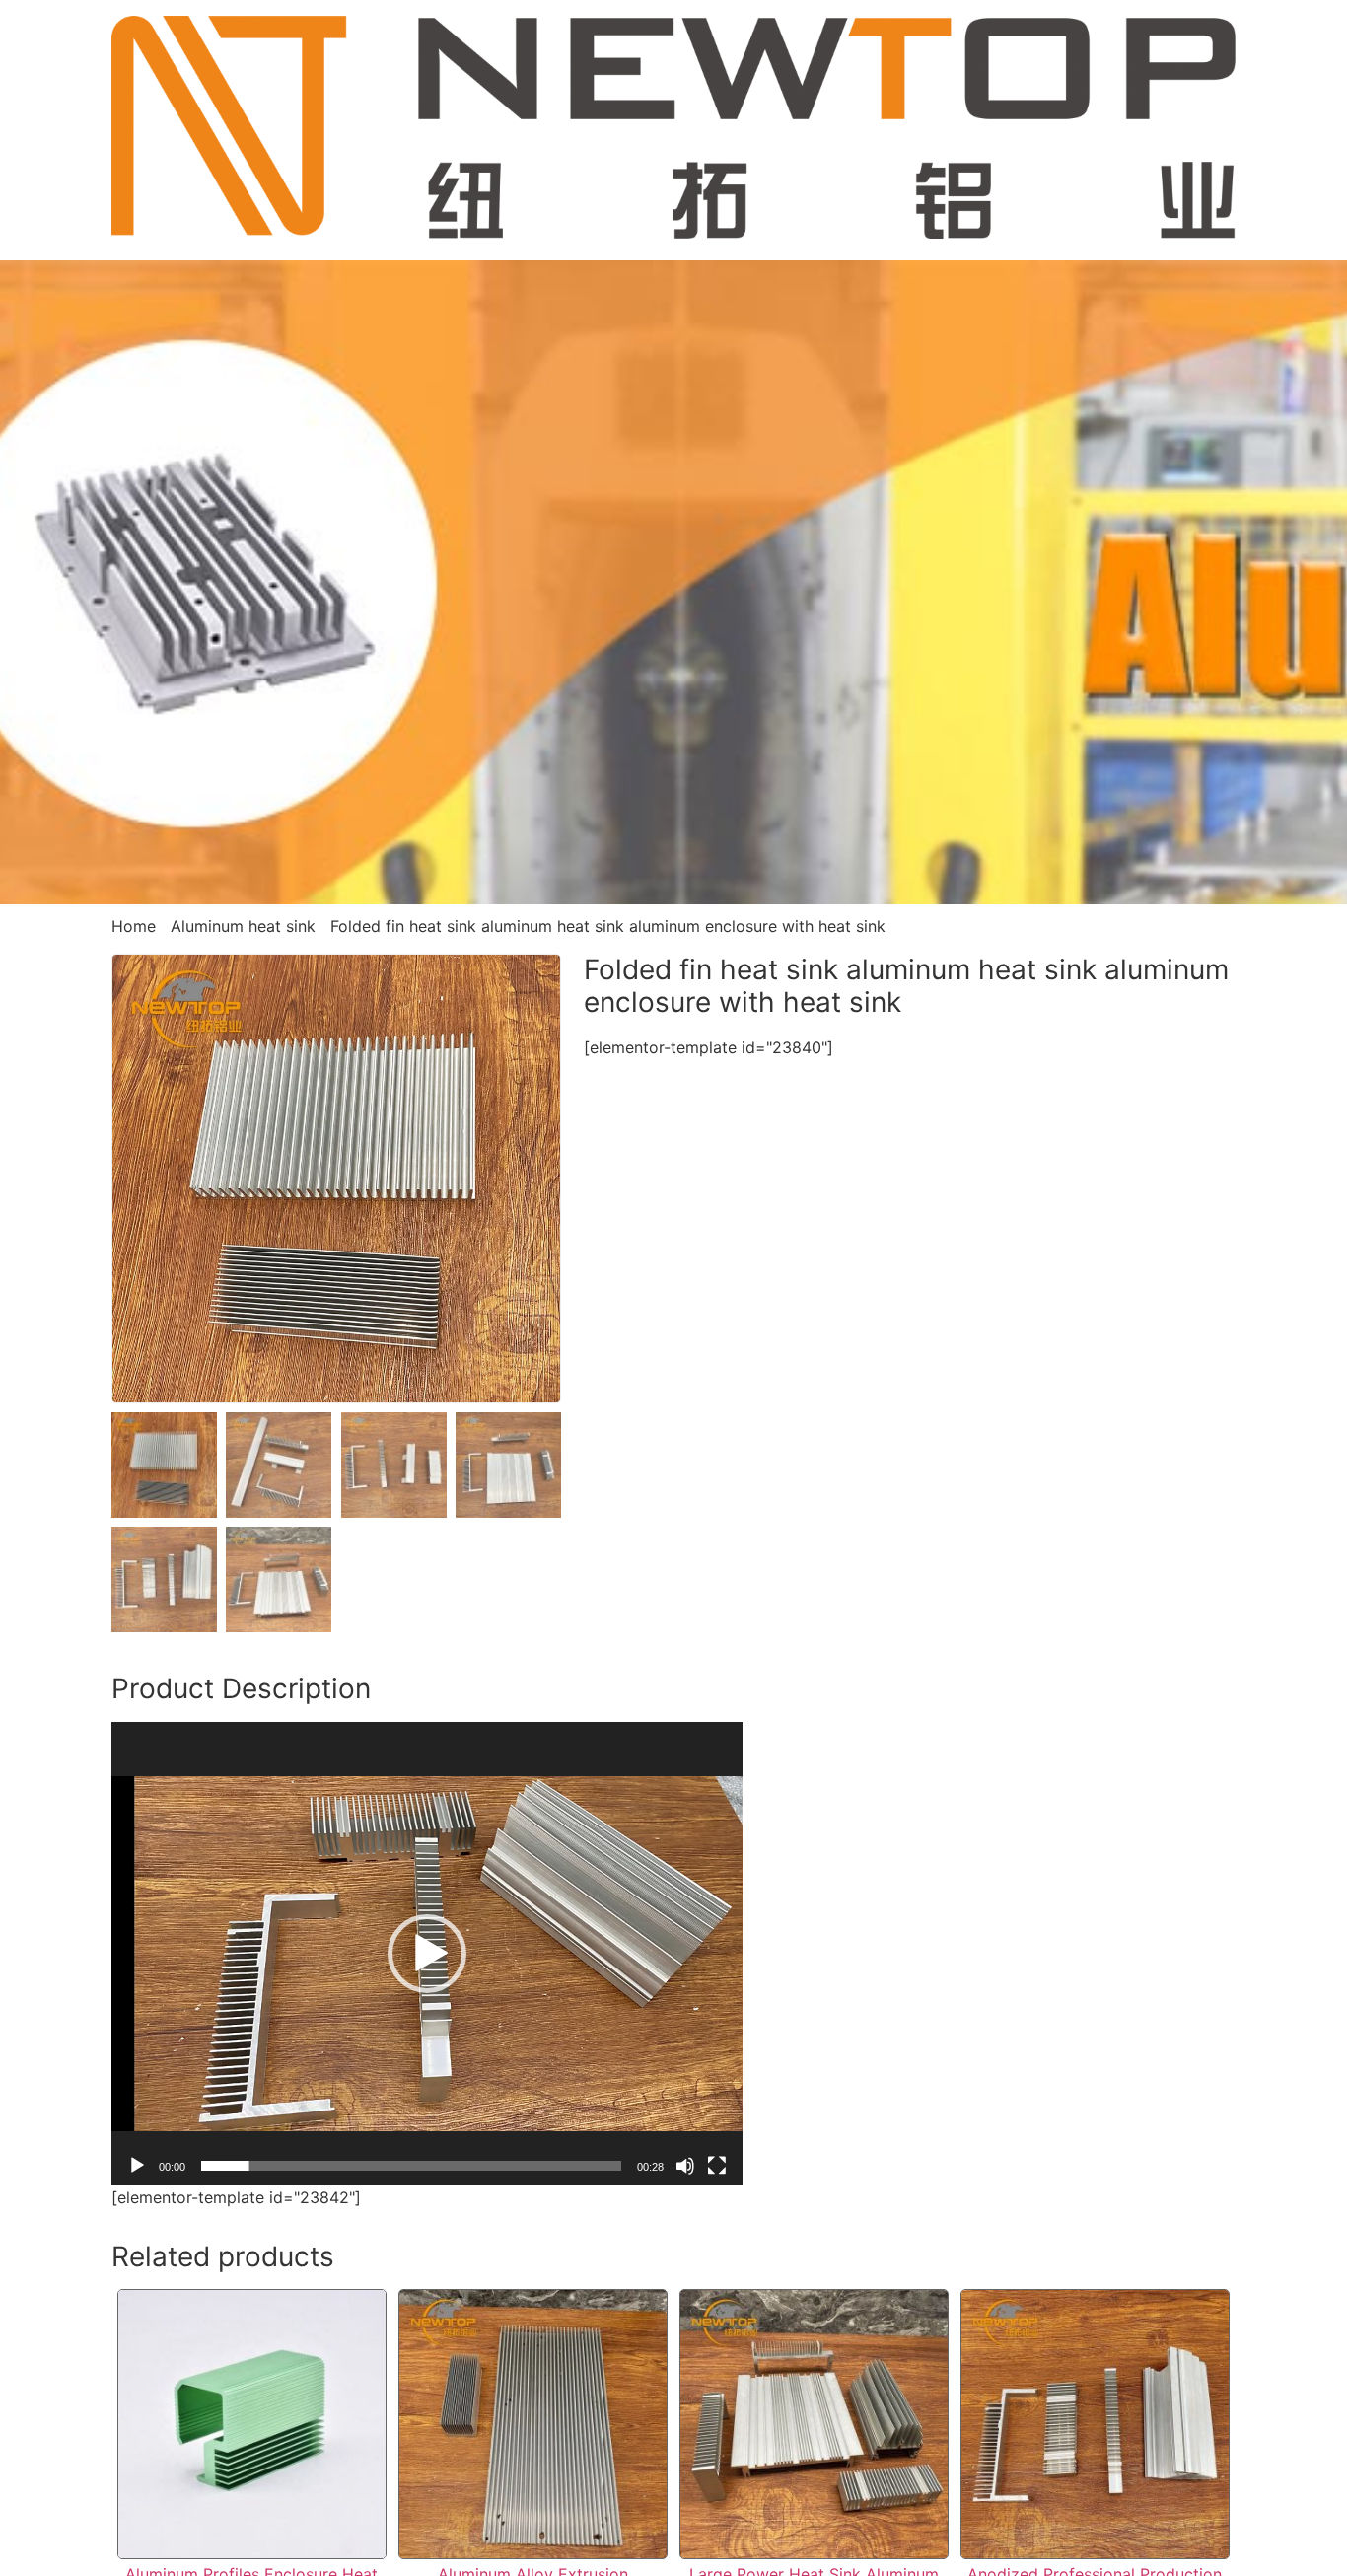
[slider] (411, 2166)
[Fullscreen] (717, 2166)
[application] (427, 1954)
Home (134, 926)
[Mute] (685, 2166)
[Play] (137, 2166)
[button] (427, 1954)
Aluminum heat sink (243, 926)
